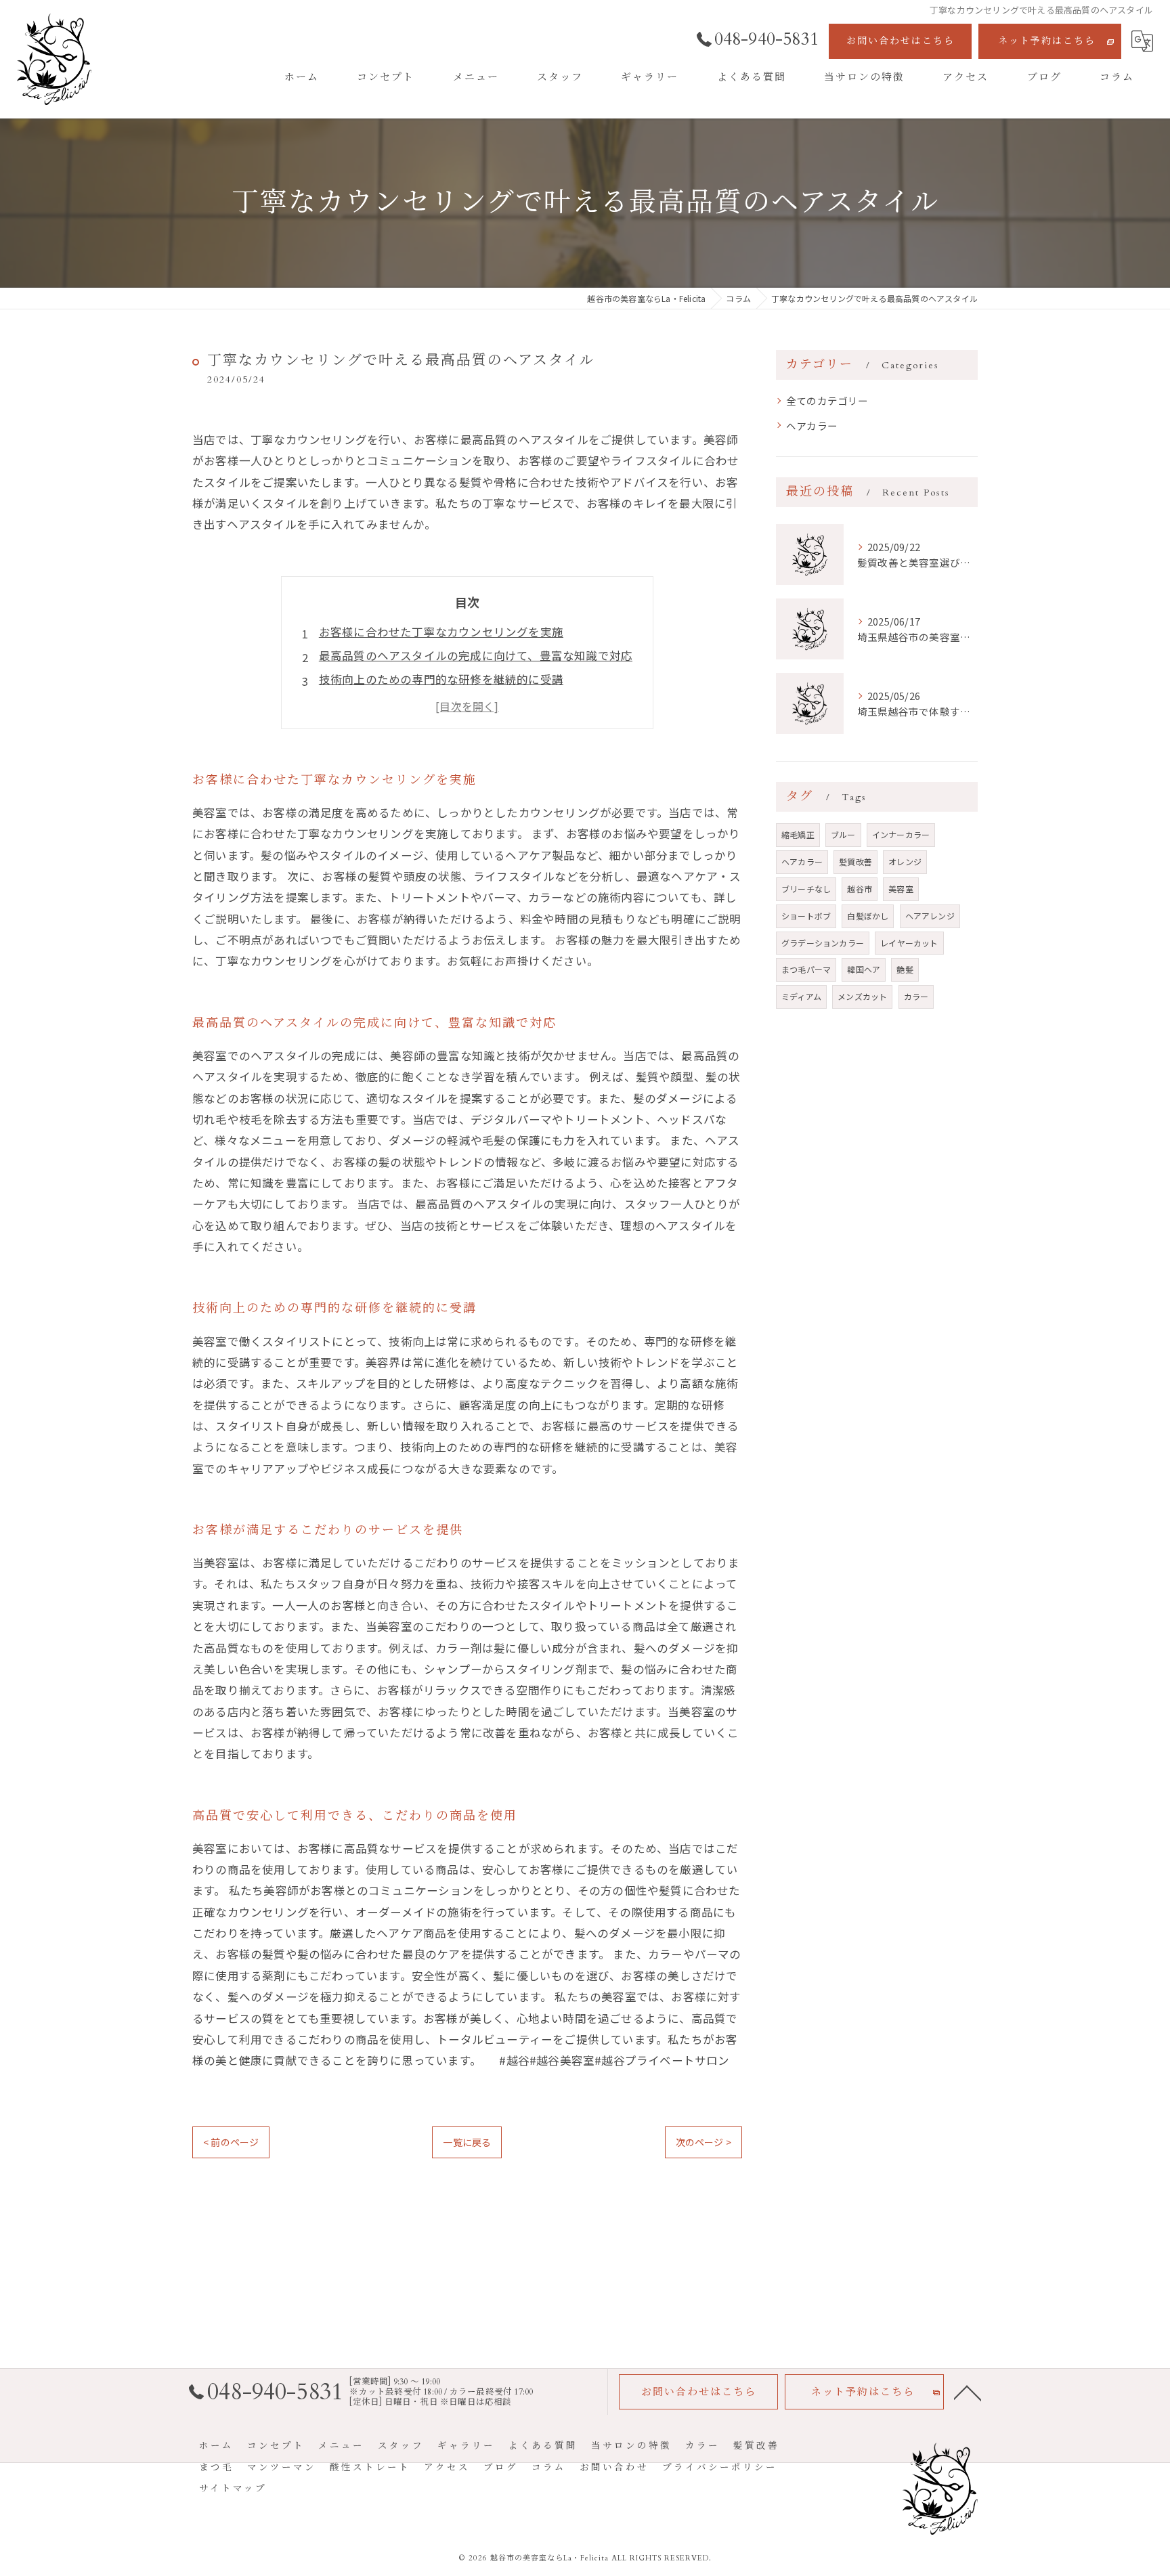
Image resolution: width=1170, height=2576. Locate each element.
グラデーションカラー (823, 943)
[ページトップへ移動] (968, 2392)
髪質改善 (855, 861)
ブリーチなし (806, 889)
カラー (916, 996)
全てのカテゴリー (827, 400)
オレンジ (905, 861)
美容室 (901, 889)
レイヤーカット (909, 943)
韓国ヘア (864, 969)
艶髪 (905, 969)
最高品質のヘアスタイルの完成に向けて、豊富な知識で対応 (476, 655)
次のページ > (703, 2142)
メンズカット (862, 996)
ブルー (843, 834)
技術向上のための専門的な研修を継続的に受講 (441, 679)
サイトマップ (233, 2489)
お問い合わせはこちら (901, 41)
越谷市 (860, 889)
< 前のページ (231, 2142)
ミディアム (801, 996)
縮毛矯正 (798, 834)
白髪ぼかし (868, 916)
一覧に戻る (467, 2142)
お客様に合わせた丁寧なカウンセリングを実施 (441, 632)
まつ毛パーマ (806, 969)
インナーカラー (901, 834)
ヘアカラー (812, 425)
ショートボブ (806, 916)
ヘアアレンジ (930, 916)
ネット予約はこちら (1047, 41)
